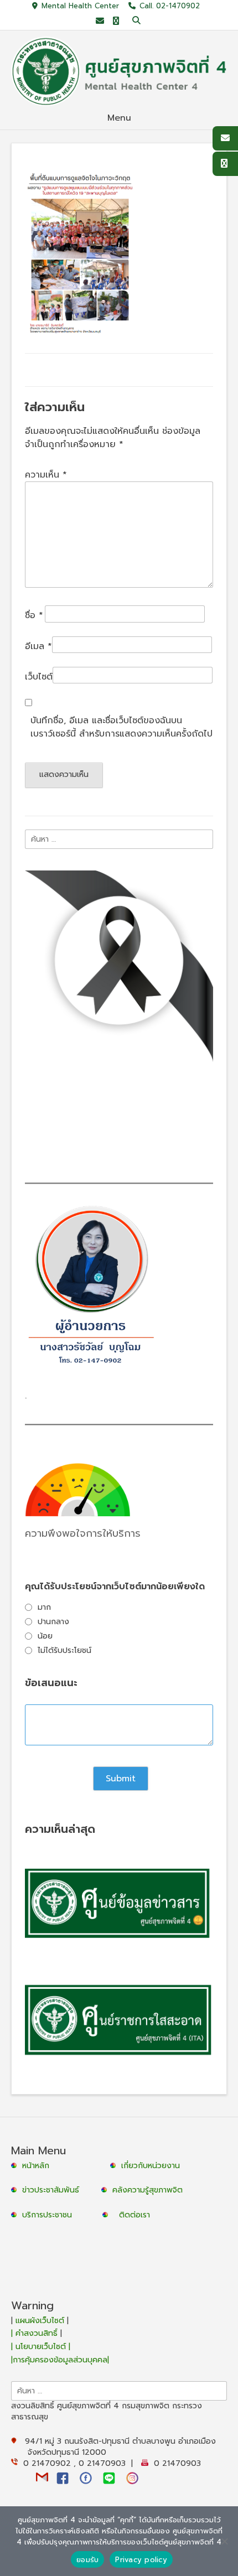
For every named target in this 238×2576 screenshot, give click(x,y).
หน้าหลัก (34, 2166)
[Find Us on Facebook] (116, 21)
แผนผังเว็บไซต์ (40, 2321)
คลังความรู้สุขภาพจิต (148, 2190)
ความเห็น (46, 475)
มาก (44, 1607)
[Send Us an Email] (100, 21)
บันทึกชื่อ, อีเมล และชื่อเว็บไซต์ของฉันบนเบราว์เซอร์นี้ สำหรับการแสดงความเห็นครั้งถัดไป (121, 727)
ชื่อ (34, 615)
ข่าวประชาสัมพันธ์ (53, 2190)
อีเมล (38, 646)
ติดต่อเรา (134, 2215)
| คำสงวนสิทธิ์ (36, 2333)
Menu (119, 118)
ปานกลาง (53, 1622)
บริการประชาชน (50, 2215)
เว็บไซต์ (39, 677)
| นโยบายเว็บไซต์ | (41, 2347)
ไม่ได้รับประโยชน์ (64, 1650)
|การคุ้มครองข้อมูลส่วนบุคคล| (60, 2360)
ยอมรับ (87, 2560)
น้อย (45, 1636)
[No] (224, 2541)
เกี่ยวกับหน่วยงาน (151, 2166)
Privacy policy (141, 2560)
